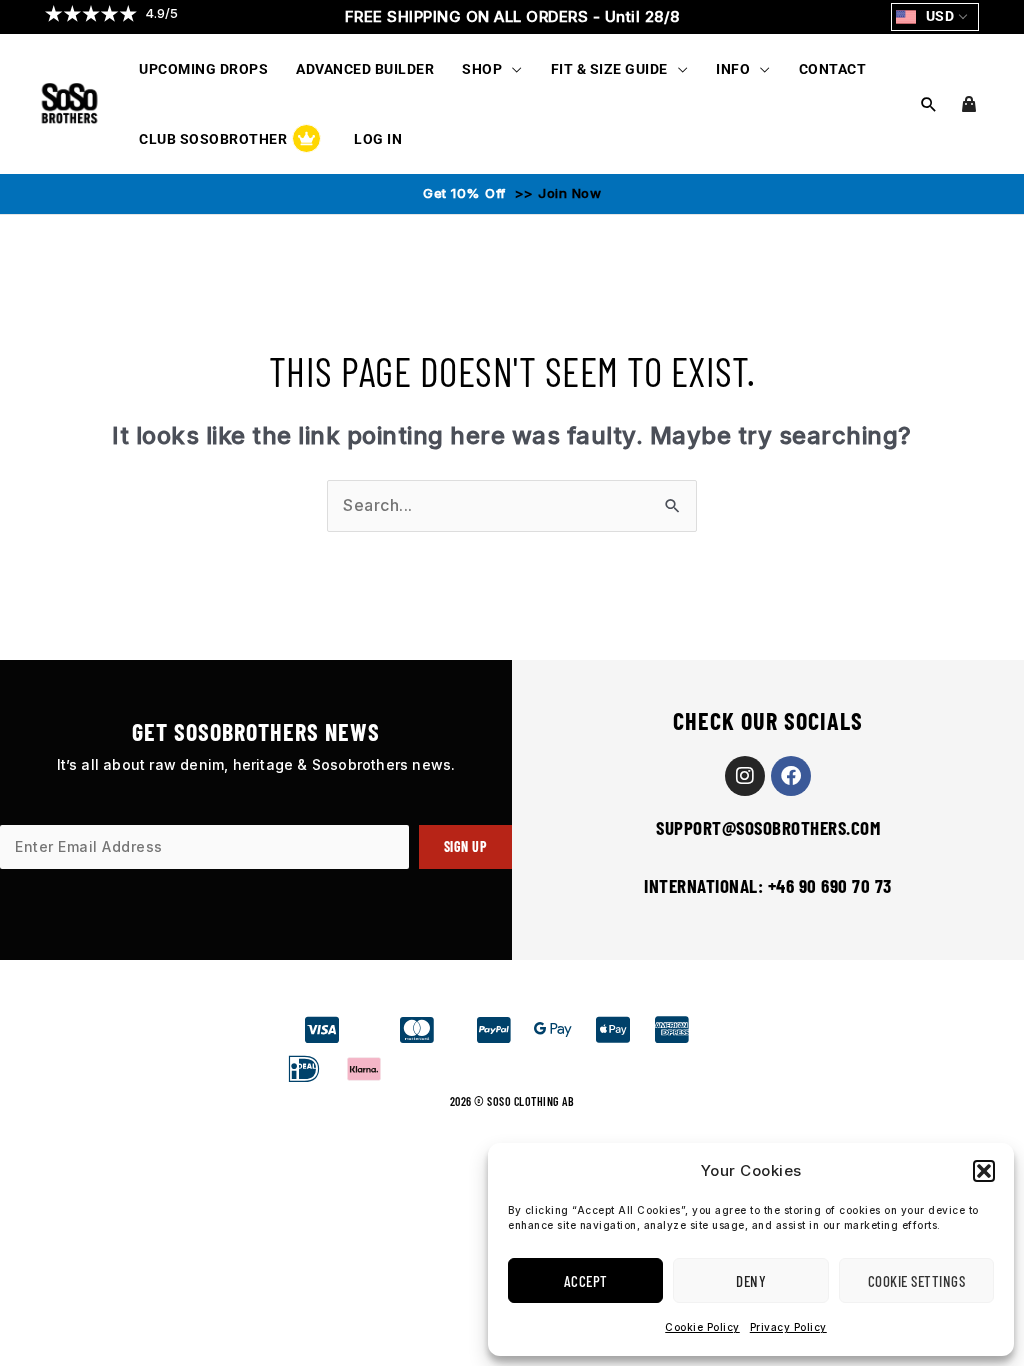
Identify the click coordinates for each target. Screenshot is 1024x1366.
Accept (586, 1281)
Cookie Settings (917, 1281)
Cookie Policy (702, 1327)
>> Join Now (555, 193)
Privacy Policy (788, 1327)
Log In (378, 139)
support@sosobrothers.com (768, 827)
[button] (984, 1171)
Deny (751, 1281)
